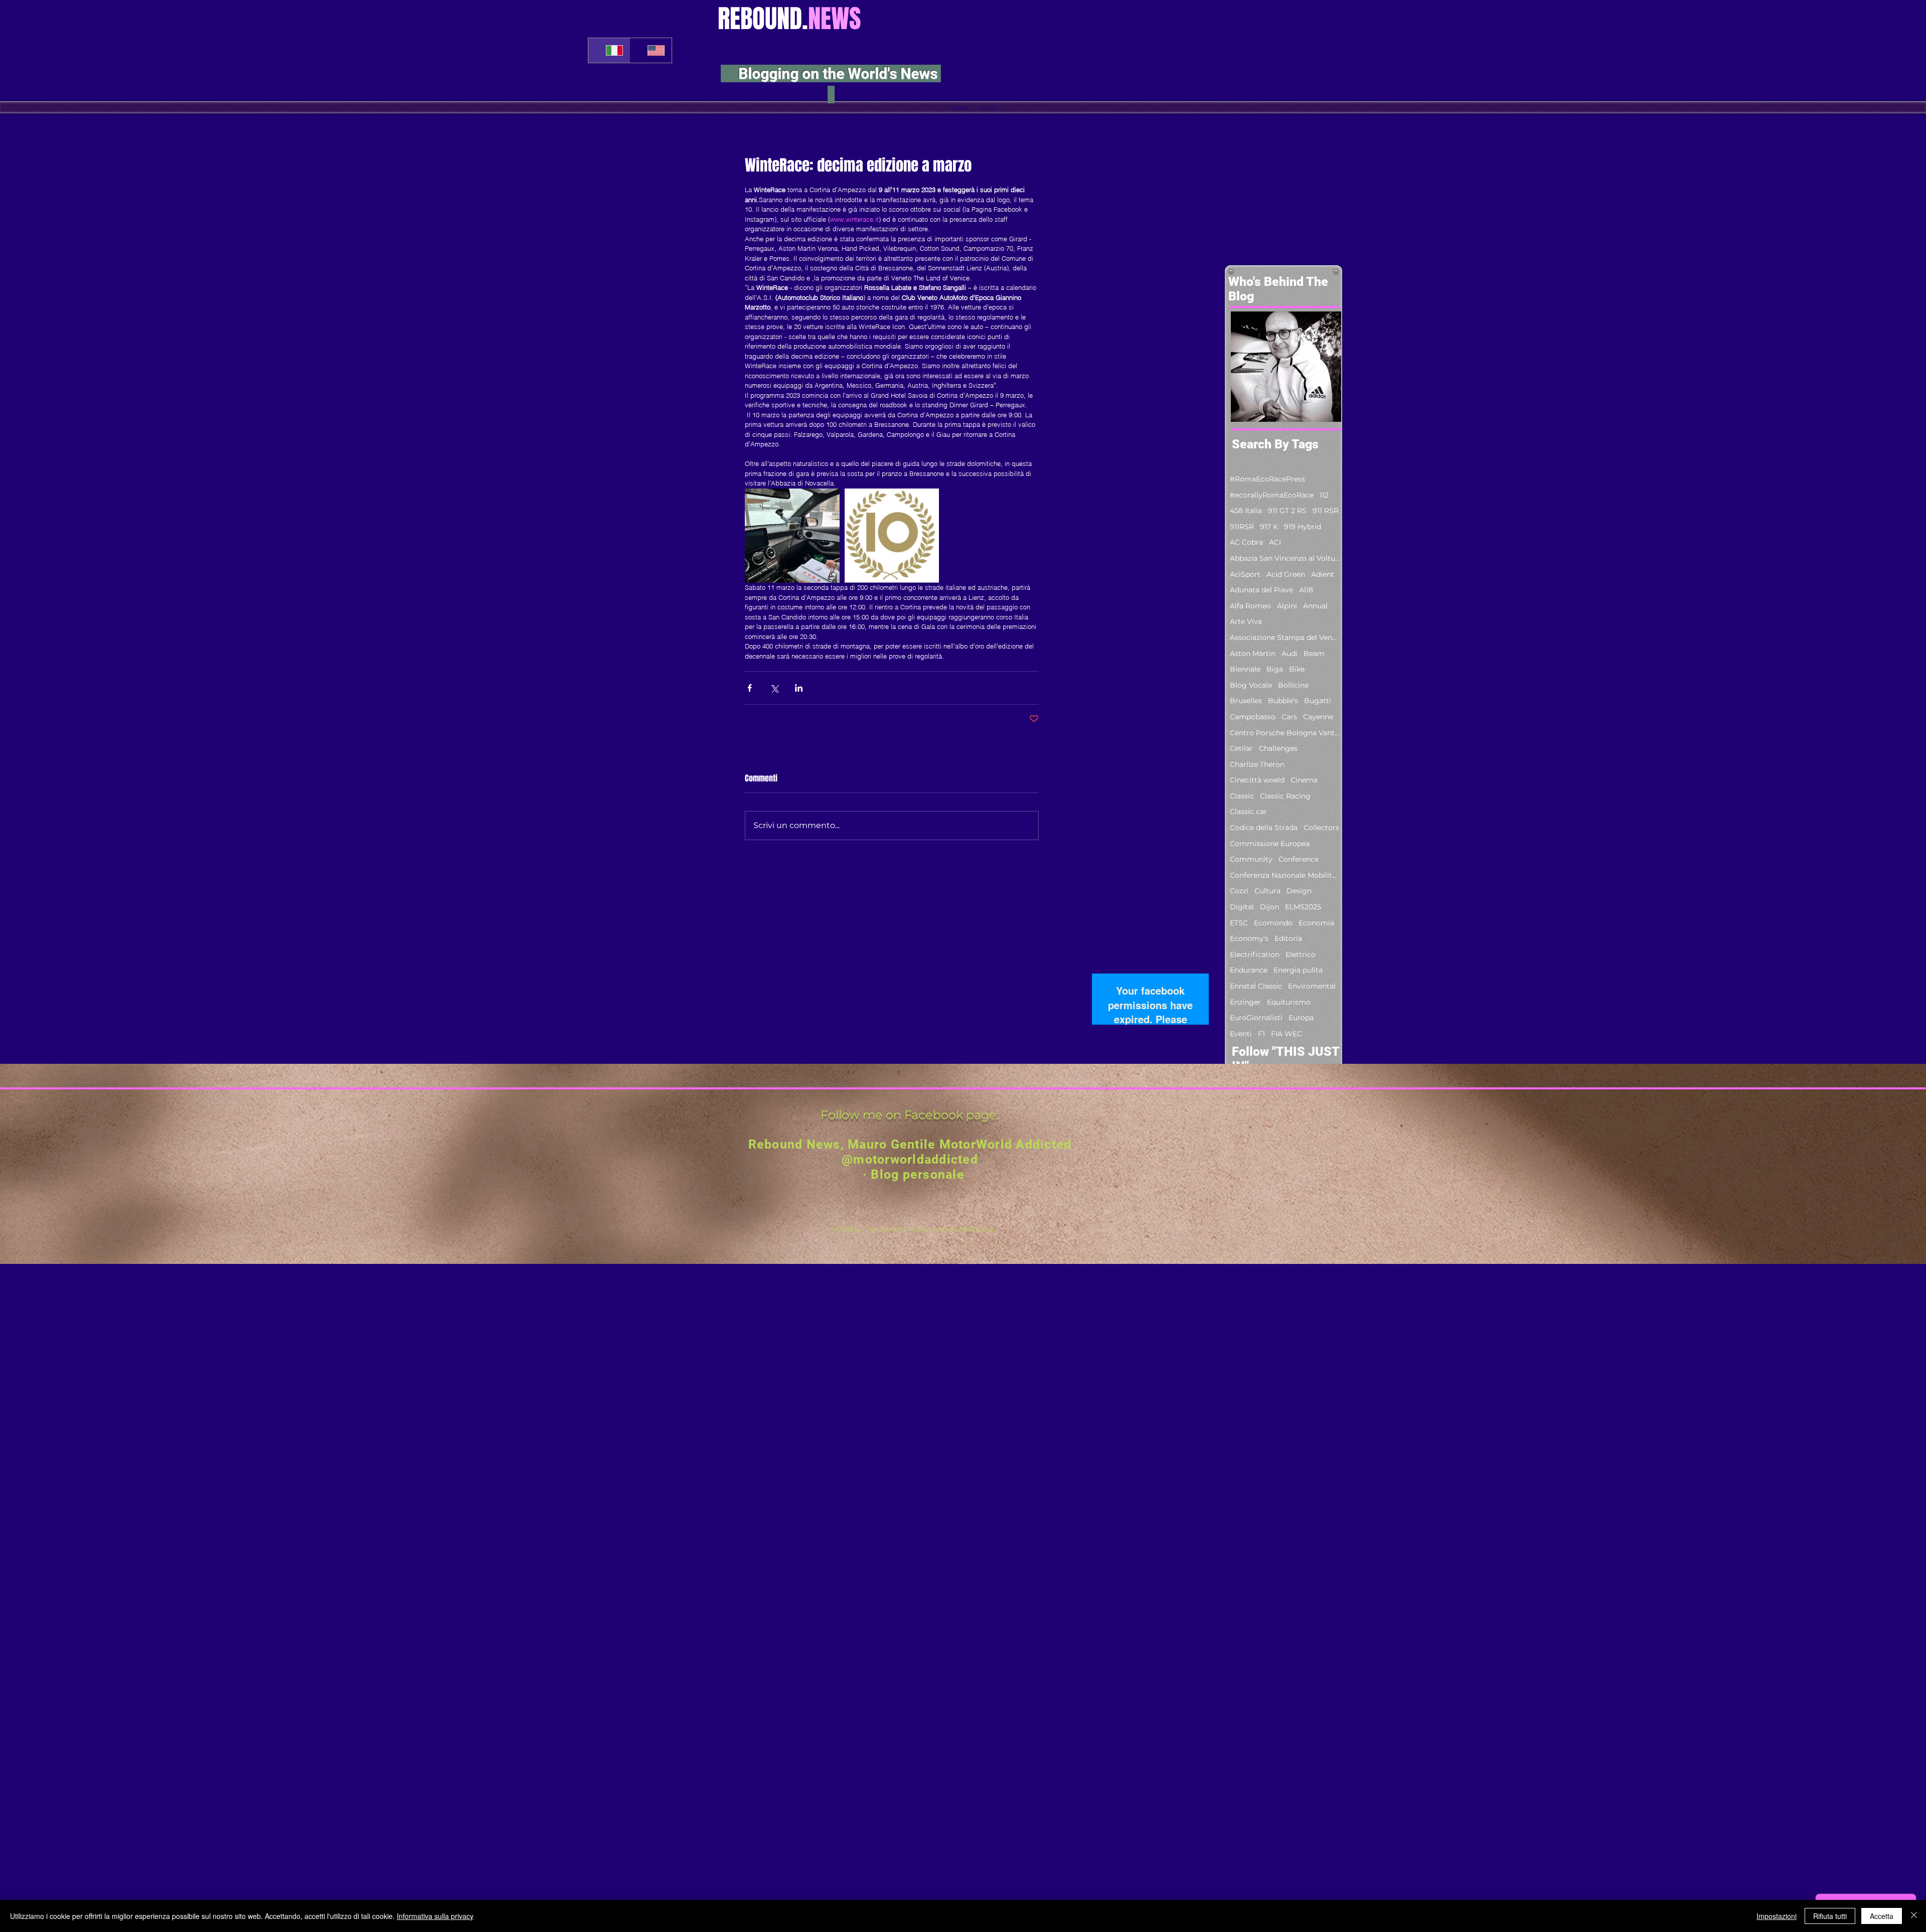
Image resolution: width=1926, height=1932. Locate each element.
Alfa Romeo (1250, 606)
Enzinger (1245, 1002)
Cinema (1304, 780)
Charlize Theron (1257, 764)
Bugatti (1318, 701)
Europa (1301, 1018)
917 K (1269, 527)
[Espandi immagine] (792, 536)
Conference (1299, 859)
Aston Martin (1253, 654)
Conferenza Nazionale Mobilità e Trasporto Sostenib (1285, 875)
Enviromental (1312, 986)
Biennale (1245, 669)
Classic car (1248, 812)
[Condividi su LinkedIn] (799, 688)
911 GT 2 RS (1287, 511)
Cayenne (1318, 717)
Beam (1314, 654)
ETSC (1239, 923)
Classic (1242, 796)
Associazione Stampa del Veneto (1285, 637)
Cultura (1267, 891)
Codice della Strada (1264, 828)
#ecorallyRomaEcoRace (1272, 495)
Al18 (1306, 590)
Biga (1275, 669)
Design (1299, 891)
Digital (1242, 907)
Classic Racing (1285, 796)
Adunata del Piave (1261, 590)
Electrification (1255, 954)
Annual (1315, 606)
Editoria (1288, 938)
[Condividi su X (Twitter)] (774, 688)
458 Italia (1246, 511)
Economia (1316, 923)
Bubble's (1283, 701)
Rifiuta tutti (1830, 1916)
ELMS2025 (1303, 907)
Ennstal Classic (1256, 986)
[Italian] (609, 50)
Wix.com (982, 1229)
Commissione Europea (1270, 844)
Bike (1297, 669)
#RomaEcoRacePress (1267, 479)
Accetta (1882, 1916)
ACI (1275, 542)
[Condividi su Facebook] (750, 688)
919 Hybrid (1303, 527)
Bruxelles (1246, 701)
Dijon (1269, 907)
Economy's (1249, 938)
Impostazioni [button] (1777, 1916)
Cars (1289, 717)
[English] (651, 50)
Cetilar (1241, 748)
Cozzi (1239, 891)
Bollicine (1293, 685)
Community (1251, 859)
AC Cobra (1246, 542)
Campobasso (1253, 717)
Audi (1290, 654)
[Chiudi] (1914, 1916)
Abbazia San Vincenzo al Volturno (1285, 558)
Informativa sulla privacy (435, 1916)
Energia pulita (1298, 970)
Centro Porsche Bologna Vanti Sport (1285, 733)
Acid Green (1286, 574)
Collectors (1321, 828)
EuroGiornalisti (1256, 1018)
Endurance (1249, 970)
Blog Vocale (1251, 685)
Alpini (1287, 606)
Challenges (1278, 748)
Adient (1323, 574)
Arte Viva (1246, 621)
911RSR (1242, 527)
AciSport (1245, 574)
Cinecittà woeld (1257, 780)
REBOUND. (789, 19)
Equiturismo (1289, 1002)
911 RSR (1326, 511)
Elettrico (1301, 954)
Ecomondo (1273, 923)
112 (1324, 495)
